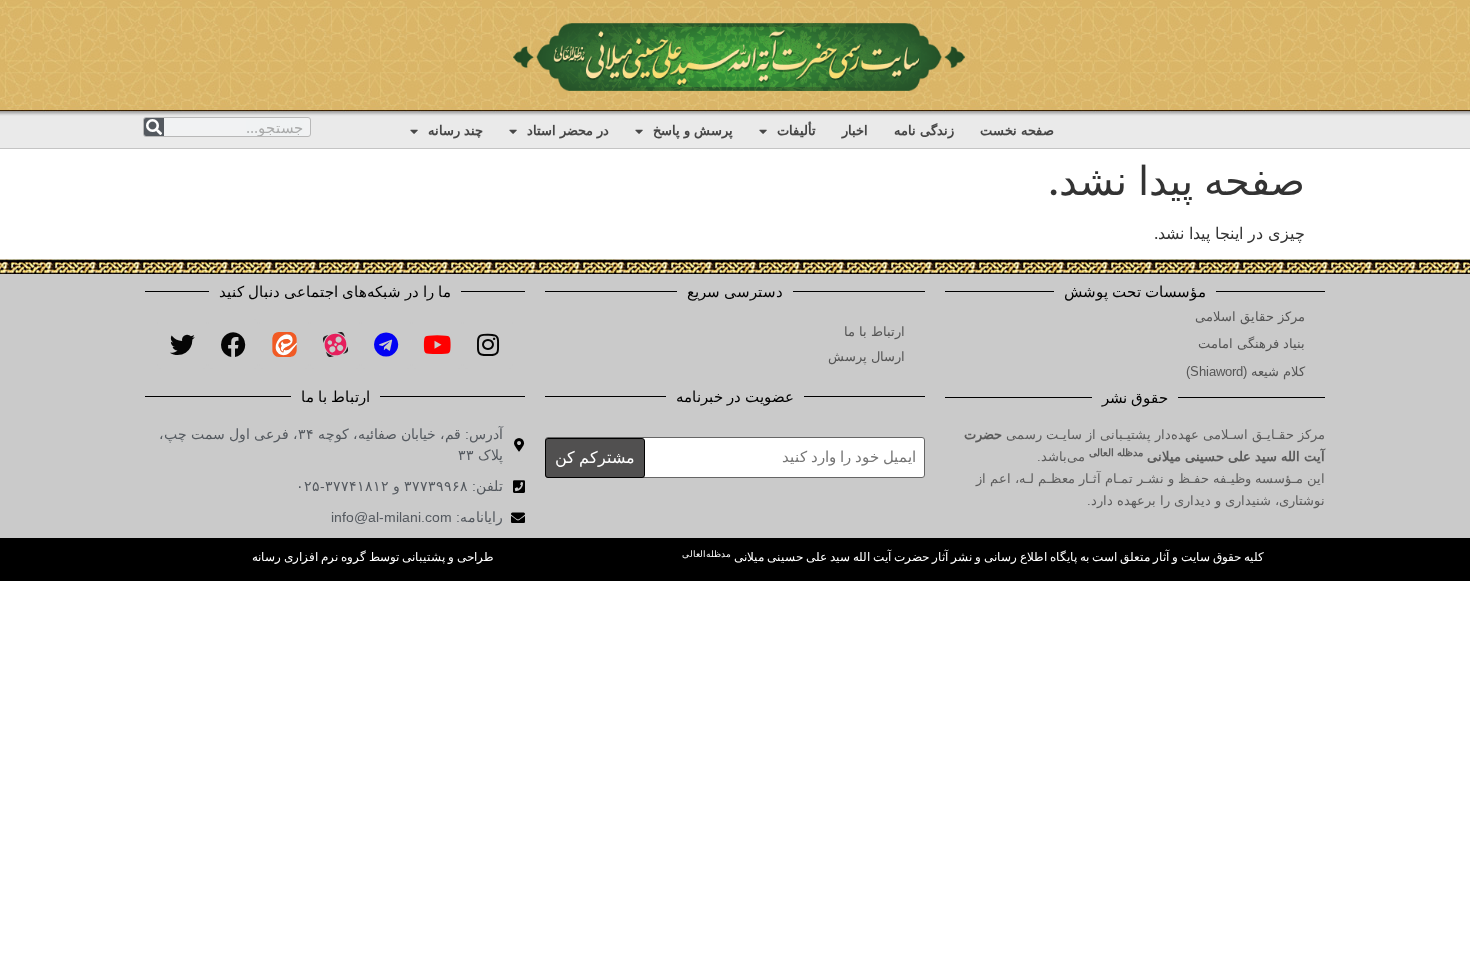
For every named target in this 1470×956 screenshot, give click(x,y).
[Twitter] (182, 344)
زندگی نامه (924, 130)
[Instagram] (488, 344)
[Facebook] (233, 344)
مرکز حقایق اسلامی (1250, 316)
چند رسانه (455, 130)
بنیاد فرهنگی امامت (1251, 343)
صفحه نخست (1017, 130)
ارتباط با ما (874, 331)
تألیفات (796, 130)
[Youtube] (437, 344)
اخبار (855, 130)
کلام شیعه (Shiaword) (1245, 371)
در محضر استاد (568, 130)
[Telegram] (386, 344)
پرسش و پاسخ (693, 130)
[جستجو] (154, 127)
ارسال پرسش (866, 356)
